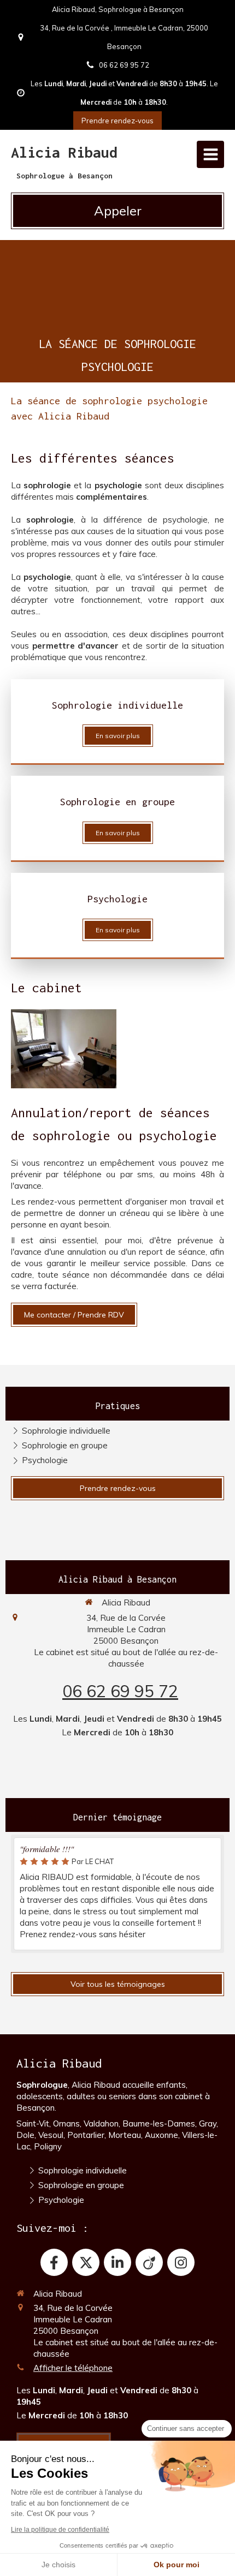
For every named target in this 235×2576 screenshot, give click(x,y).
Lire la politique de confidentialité (60, 2530)
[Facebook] (54, 2262)
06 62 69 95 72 (120, 1691)
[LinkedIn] (117, 2262)
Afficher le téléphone (73, 2368)
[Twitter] (86, 2262)
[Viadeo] (149, 2262)
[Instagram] (181, 2262)
